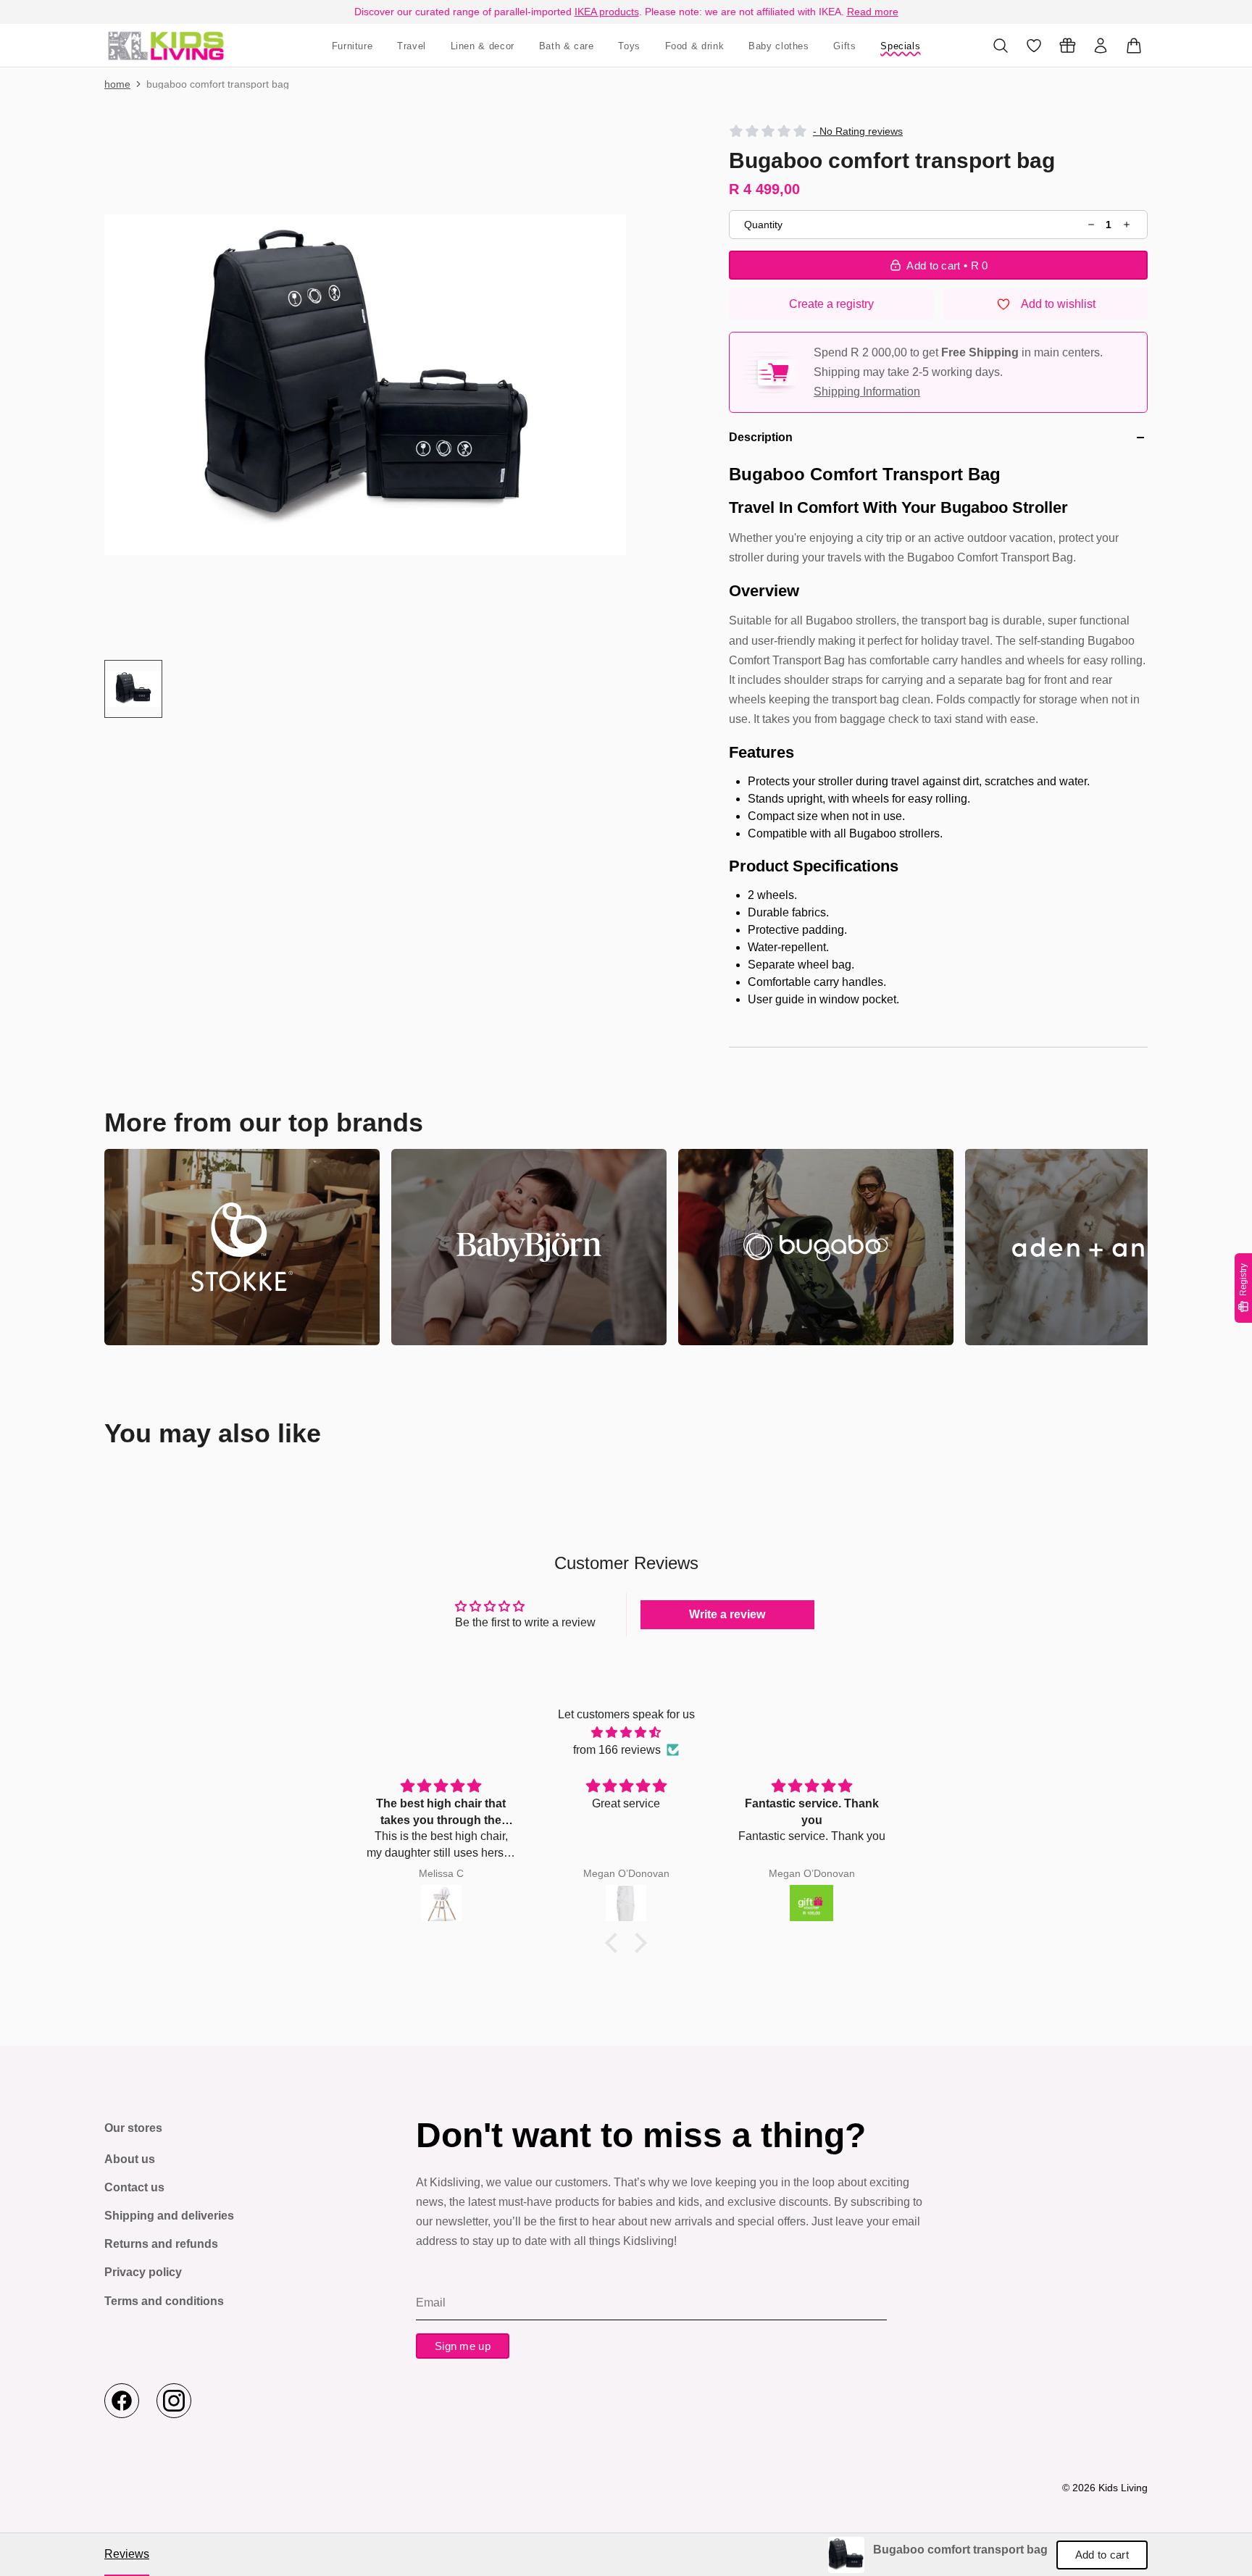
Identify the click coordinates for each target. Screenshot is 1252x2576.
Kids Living (1123, 2488)
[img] (626, 1732)
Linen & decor (483, 46)
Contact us (134, 2187)
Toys (629, 46)
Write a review (727, 1614)
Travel (412, 46)
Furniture (352, 46)
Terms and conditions (164, 2301)
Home (117, 84)
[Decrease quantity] (1092, 225)
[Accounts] (1101, 46)
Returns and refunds (161, 2244)
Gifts (844, 46)
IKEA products (607, 12)
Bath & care (567, 46)
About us (130, 2159)
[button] (365, 385)
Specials (900, 46)
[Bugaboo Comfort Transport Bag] (166, 45)
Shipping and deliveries (169, 2216)
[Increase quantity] (1126, 225)
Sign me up (463, 2346)
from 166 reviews (617, 1750)
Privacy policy (143, 2272)
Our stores (133, 2128)
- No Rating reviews (858, 131)
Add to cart (1102, 2555)
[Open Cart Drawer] (1134, 46)
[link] (846, 2555)
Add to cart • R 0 (947, 265)
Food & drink (695, 46)
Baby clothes (779, 46)
